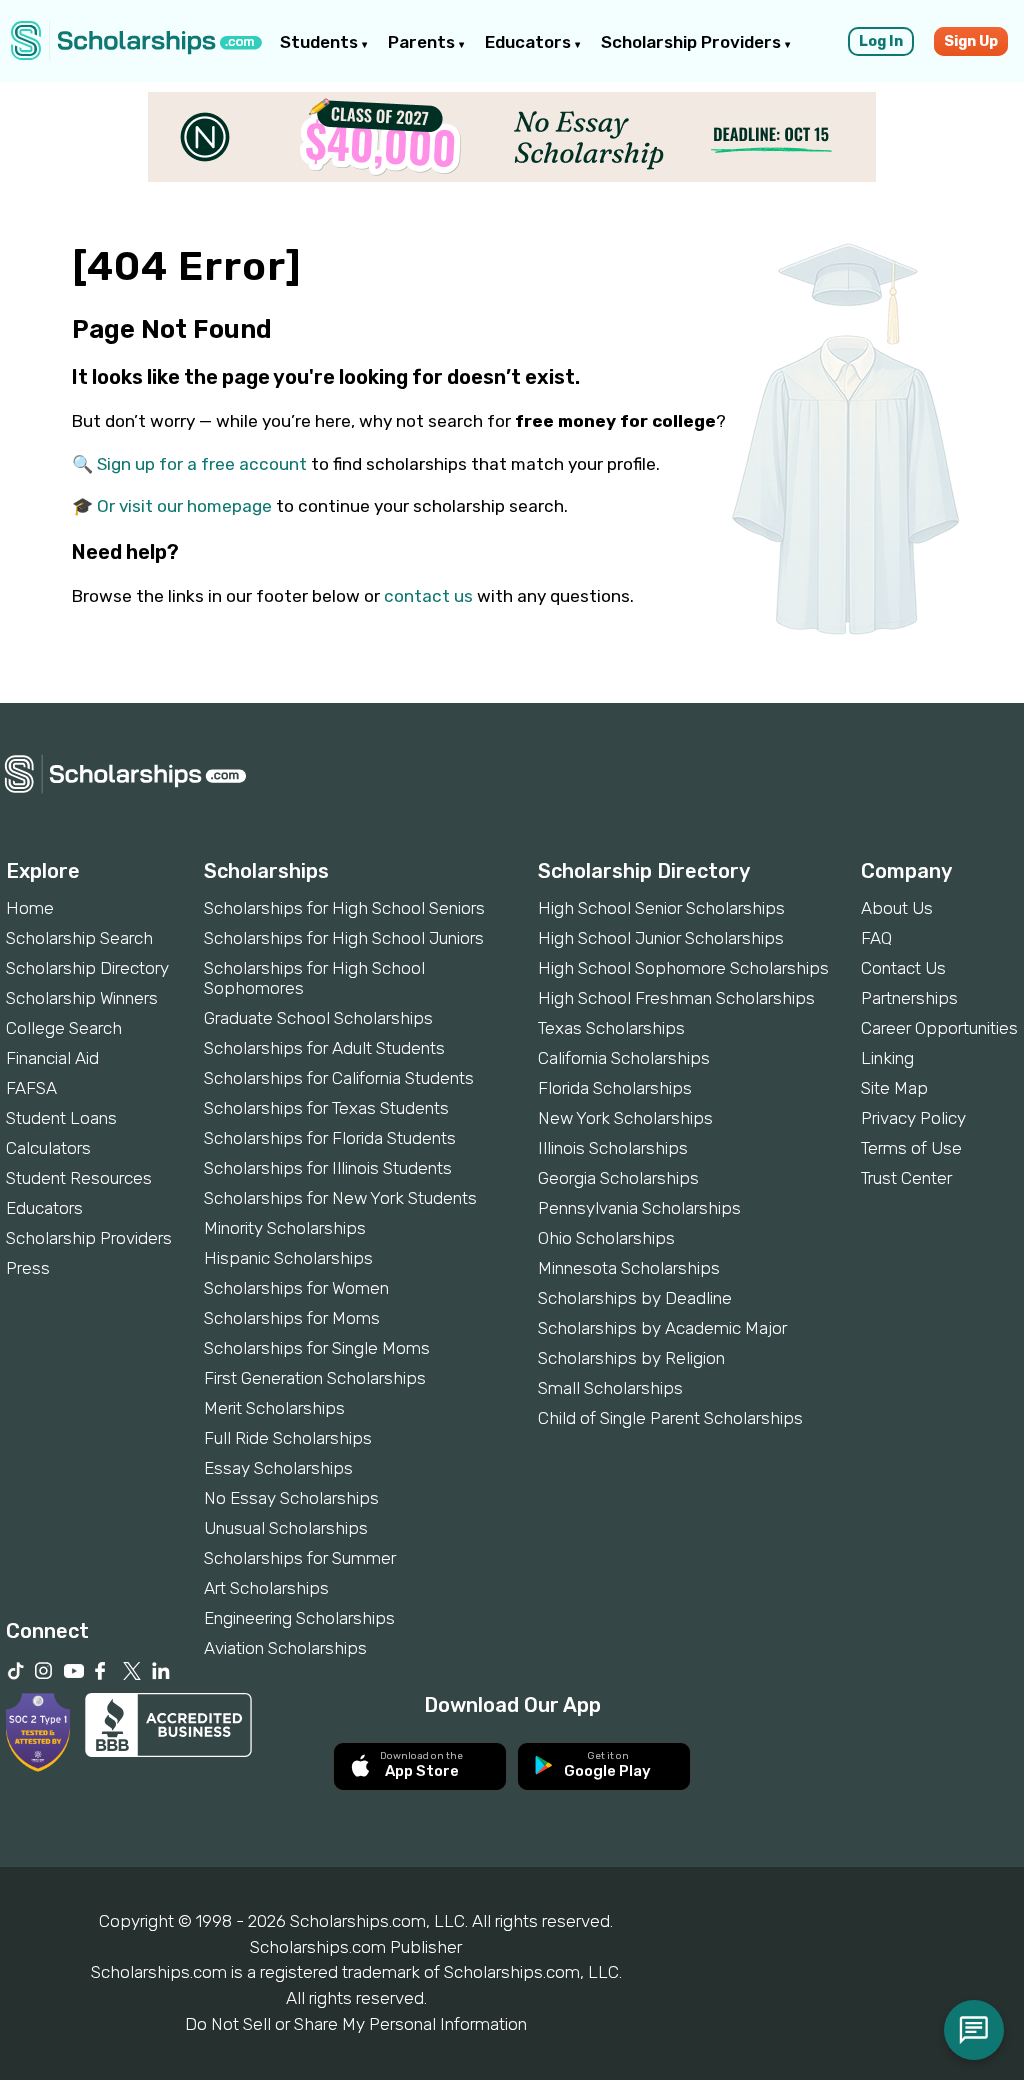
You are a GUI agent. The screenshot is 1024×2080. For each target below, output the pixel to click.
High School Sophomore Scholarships (683, 968)
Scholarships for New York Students (340, 1198)
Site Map (894, 1088)
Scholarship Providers (693, 42)
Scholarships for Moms (292, 1318)
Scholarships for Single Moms (317, 1348)
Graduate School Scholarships (318, 1018)
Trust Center (906, 1178)
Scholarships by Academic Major (662, 1328)
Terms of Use (911, 1148)
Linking (887, 1058)
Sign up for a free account (202, 464)
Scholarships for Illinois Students (328, 1168)
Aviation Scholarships (285, 1648)
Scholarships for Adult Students (324, 1048)
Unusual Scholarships (286, 1528)
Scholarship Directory (87, 968)
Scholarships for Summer (300, 1558)
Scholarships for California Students (339, 1078)
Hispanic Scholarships (288, 1258)
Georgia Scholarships (618, 1178)
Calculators (48, 1148)
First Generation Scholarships (315, 1378)
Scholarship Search (79, 938)
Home (30, 908)
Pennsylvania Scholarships (639, 1208)
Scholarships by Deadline (635, 1298)
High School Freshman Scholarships (676, 998)
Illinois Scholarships (613, 1148)
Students (321, 42)
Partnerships (909, 998)
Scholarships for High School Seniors (344, 908)
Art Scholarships (266, 1588)
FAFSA (31, 1088)
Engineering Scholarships (299, 1618)
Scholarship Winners (82, 998)
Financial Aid (52, 1058)
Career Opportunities (939, 1028)
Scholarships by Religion (631, 1358)
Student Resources (79, 1178)
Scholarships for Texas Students (326, 1108)
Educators (530, 42)
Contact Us (903, 968)
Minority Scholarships (285, 1228)
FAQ (876, 938)
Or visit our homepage (184, 506)
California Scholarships (624, 1058)
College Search (64, 1028)
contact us (428, 596)
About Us (897, 908)
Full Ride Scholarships (288, 1438)
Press (28, 1268)
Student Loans (61, 1118)
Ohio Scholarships (606, 1238)
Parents (423, 42)
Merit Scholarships (274, 1408)
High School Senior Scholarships (661, 908)
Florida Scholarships (615, 1088)
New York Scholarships (625, 1118)
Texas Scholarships (611, 1028)
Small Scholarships (610, 1388)
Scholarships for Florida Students (330, 1138)
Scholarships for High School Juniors (344, 938)
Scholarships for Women (296, 1288)
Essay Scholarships (278, 1468)
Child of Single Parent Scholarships (670, 1418)
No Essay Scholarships (291, 1498)
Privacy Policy (913, 1118)
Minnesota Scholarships (629, 1268)
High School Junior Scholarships (661, 938)
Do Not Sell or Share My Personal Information (356, 2024)
